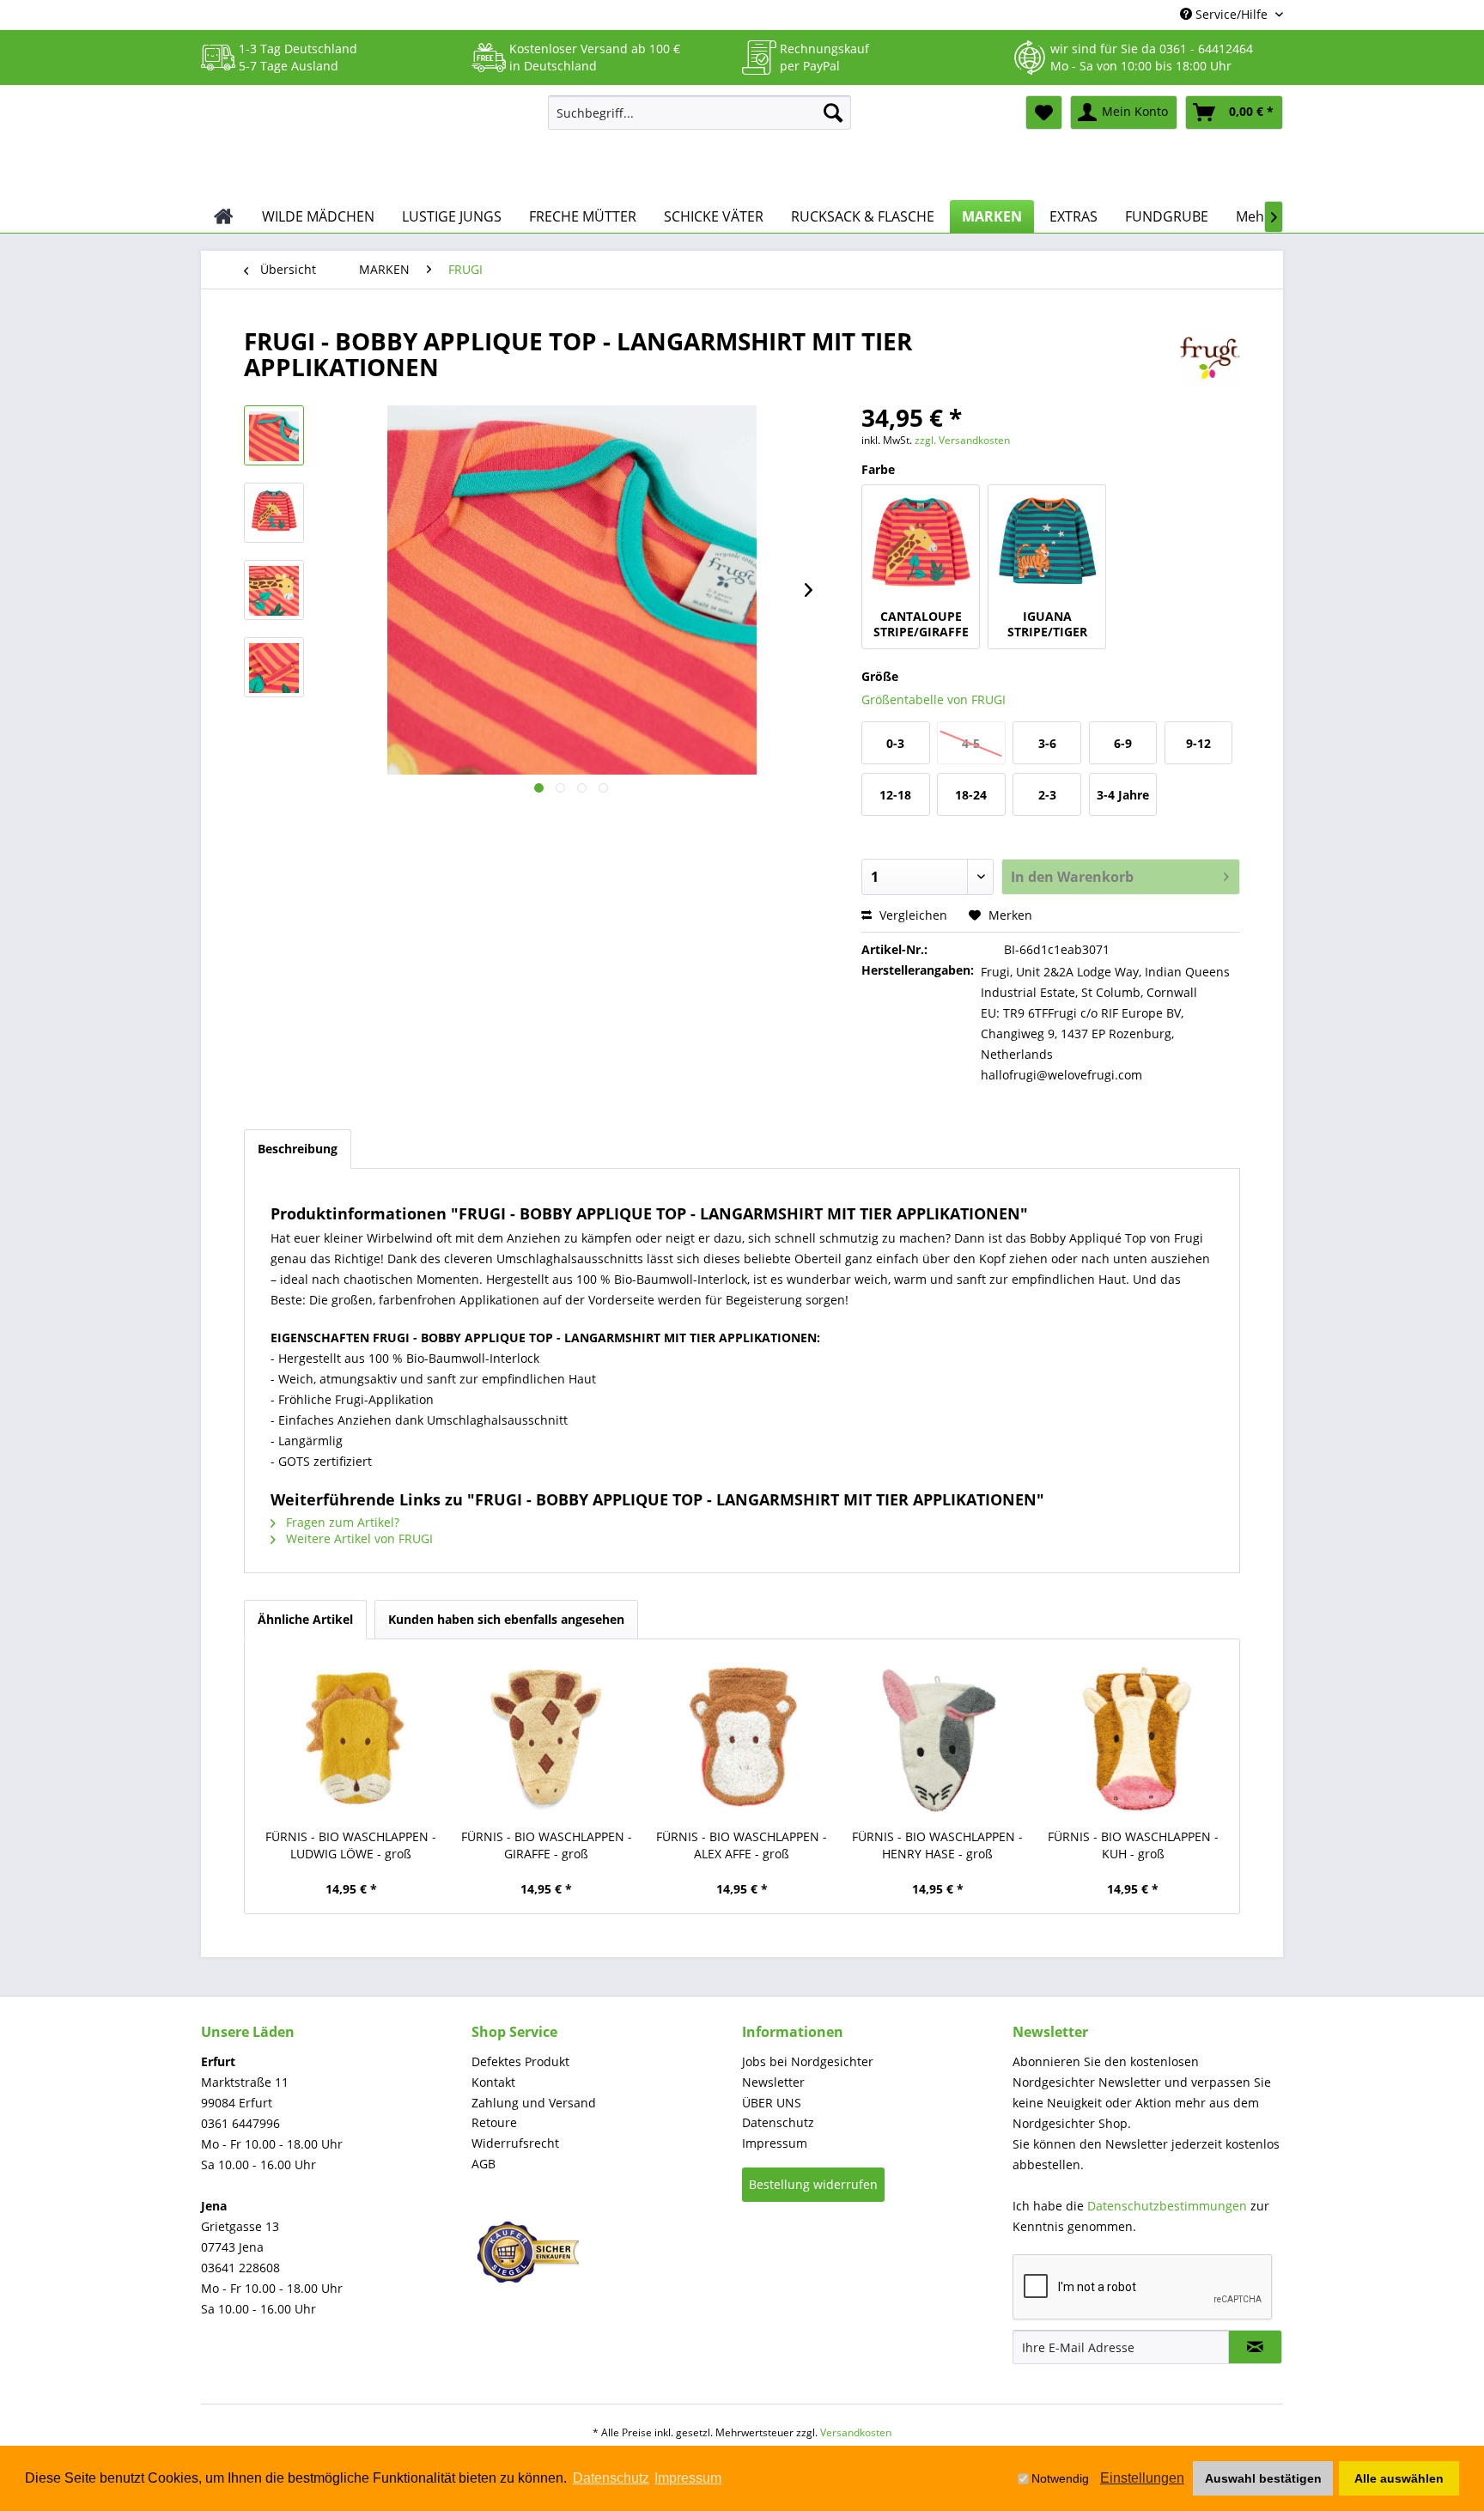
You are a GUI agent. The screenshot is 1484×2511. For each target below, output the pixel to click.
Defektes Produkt (520, 2061)
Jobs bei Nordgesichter (808, 2061)
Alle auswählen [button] (1399, 2478)
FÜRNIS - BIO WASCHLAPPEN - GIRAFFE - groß (547, 1845)
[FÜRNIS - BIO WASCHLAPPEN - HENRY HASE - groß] (938, 1738)
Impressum (775, 2143)
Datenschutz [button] (611, 2478)
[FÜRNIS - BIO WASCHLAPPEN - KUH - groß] (1133, 1738)
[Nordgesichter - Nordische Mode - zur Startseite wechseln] (368, 143)
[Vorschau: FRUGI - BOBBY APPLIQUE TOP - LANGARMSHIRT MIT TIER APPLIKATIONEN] (274, 435)
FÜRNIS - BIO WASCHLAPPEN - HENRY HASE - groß (937, 1845)
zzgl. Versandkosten (962, 440)
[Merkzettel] (1044, 112)
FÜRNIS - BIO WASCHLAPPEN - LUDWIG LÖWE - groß (351, 1845)
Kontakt (493, 2082)
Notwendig (1060, 2478)
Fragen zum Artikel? (341, 1522)
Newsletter (773, 2082)
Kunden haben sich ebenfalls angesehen (506, 1619)
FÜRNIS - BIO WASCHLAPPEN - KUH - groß (1133, 1845)
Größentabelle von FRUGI (934, 699)
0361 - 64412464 (1206, 49)
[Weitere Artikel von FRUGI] (1210, 358)
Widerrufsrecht (515, 2143)
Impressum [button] (688, 2478)
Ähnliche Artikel (305, 1619)
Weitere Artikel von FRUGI (358, 1538)
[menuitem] (699, 112)
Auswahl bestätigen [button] (1263, 2478)
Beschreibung (298, 1149)
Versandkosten (856, 2432)
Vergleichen (912, 915)
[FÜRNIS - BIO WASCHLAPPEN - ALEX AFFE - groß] (742, 1738)
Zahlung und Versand (534, 2103)
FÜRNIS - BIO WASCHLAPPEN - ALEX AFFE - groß (742, 1845)
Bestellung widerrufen (813, 2184)
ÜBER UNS (772, 2103)
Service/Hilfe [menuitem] (1232, 14)
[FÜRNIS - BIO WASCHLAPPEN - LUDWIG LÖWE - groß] (351, 1738)
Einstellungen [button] (1142, 2478)
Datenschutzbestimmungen (1167, 2206)
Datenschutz (778, 2122)
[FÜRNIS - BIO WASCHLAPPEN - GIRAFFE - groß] (547, 1738)
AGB (484, 2164)
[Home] (224, 216)
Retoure (494, 2122)
